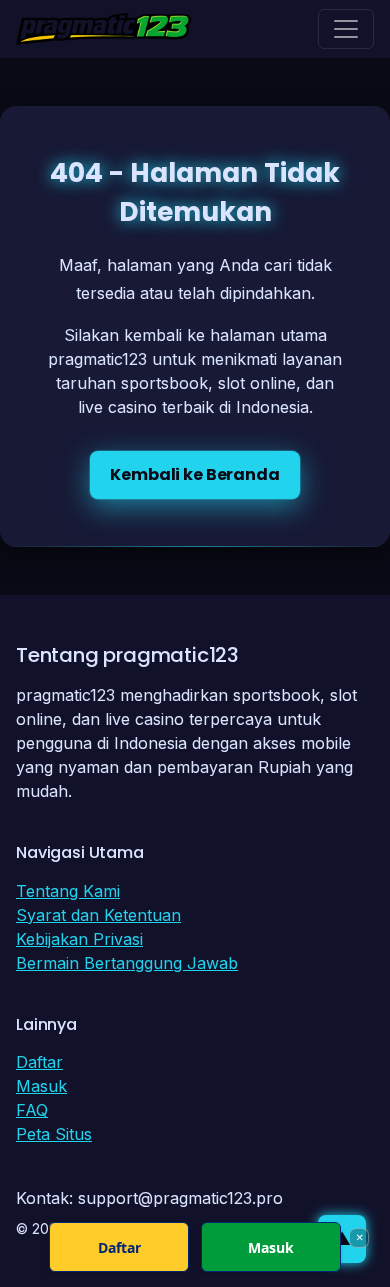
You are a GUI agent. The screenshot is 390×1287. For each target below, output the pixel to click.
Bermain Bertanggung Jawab (127, 963)
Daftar (39, 1062)
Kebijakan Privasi (79, 939)
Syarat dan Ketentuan (98, 915)
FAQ (32, 1110)
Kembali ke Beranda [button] (194, 474)
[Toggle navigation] (346, 29)
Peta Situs (54, 1134)
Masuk (41, 1086)
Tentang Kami (68, 891)
